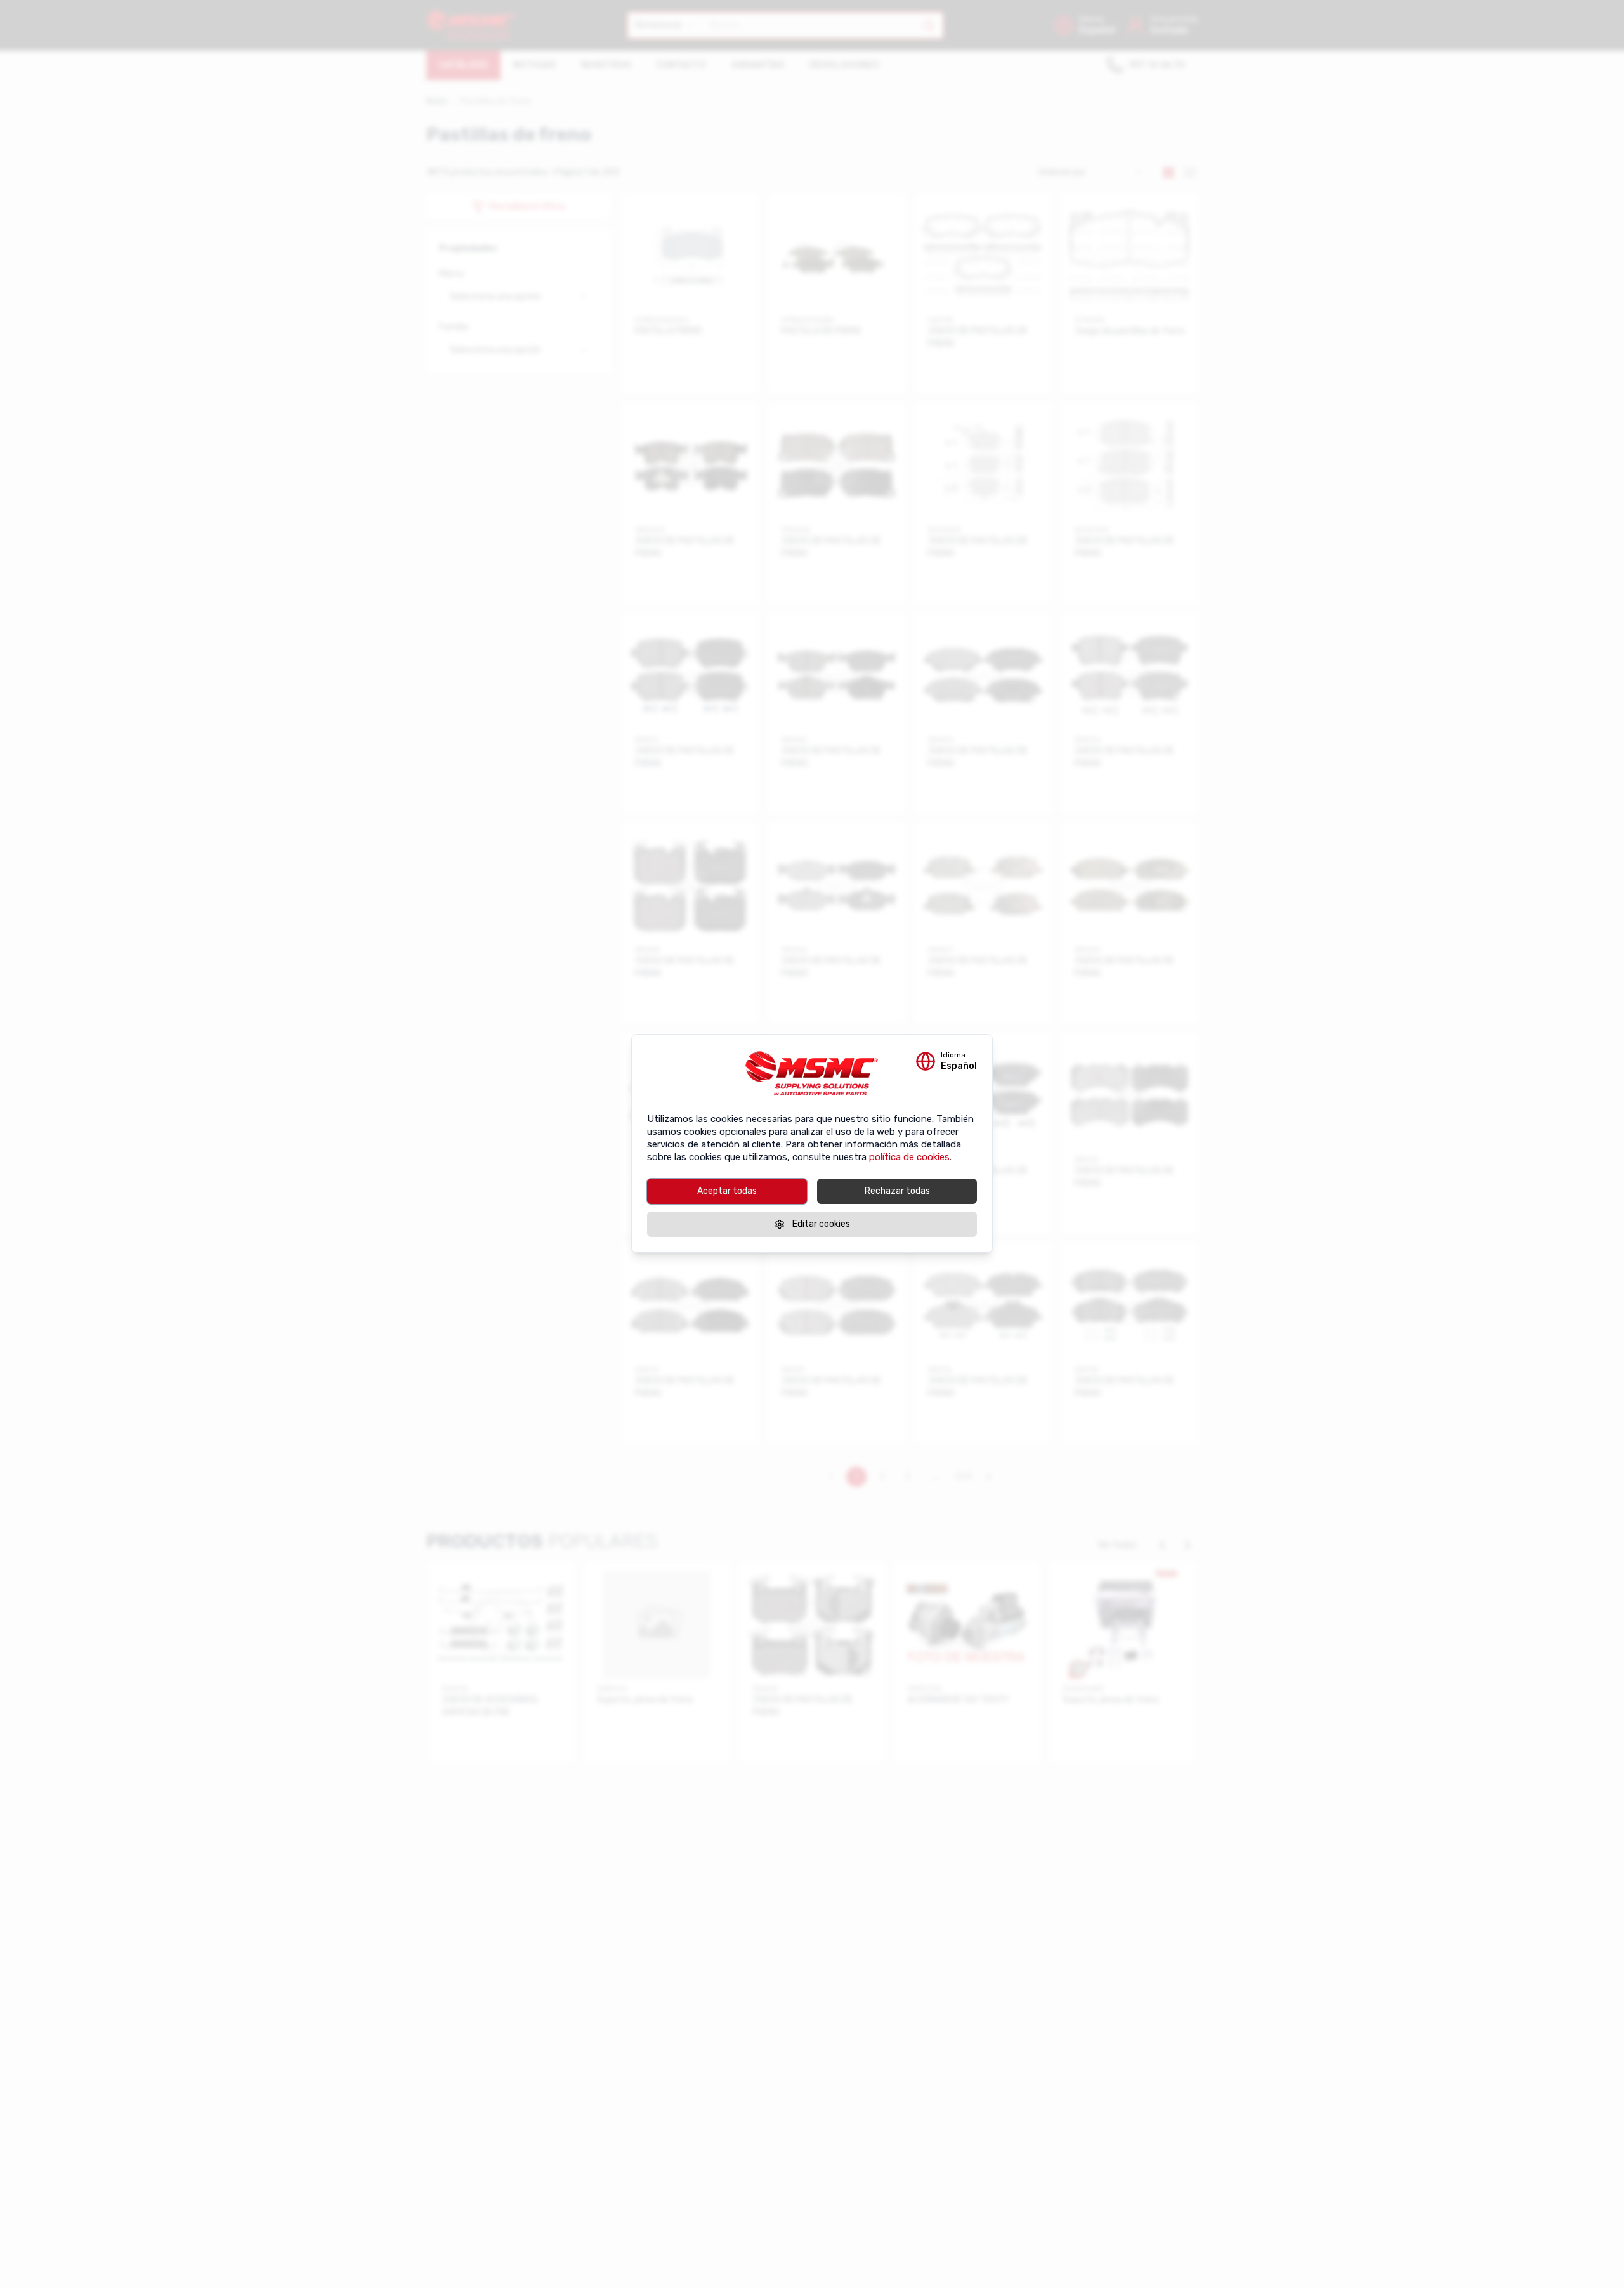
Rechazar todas (897, 1191)
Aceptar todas (727, 1191)
